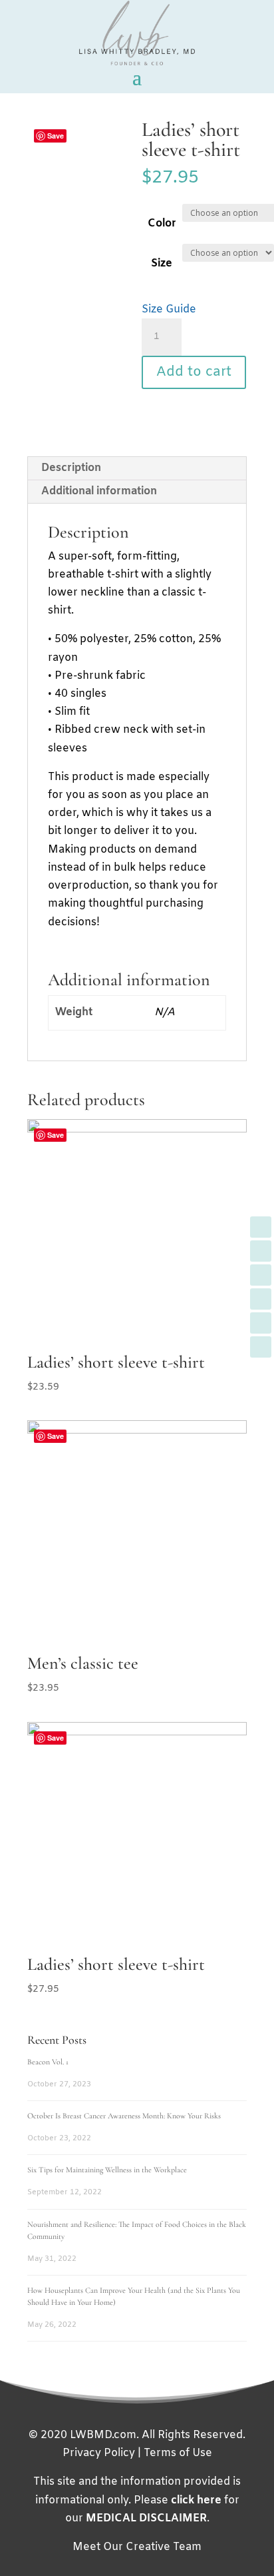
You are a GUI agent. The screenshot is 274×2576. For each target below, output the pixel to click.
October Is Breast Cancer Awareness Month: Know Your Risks (124, 2116)
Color (162, 223)
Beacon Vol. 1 (48, 2062)
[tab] (137, 469)
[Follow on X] (261, 1251)
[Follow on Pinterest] (261, 1323)
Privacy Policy (99, 2453)
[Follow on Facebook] (261, 1227)
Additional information (99, 491)
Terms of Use (178, 2453)
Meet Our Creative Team (137, 2547)
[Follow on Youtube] (261, 1275)
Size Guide (169, 309)
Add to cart (194, 372)
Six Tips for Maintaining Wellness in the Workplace (107, 2170)
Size (162, 263)
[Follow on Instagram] (261, 1299)
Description (71, 468)
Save (56, 136)
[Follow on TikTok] (261, 1347)
